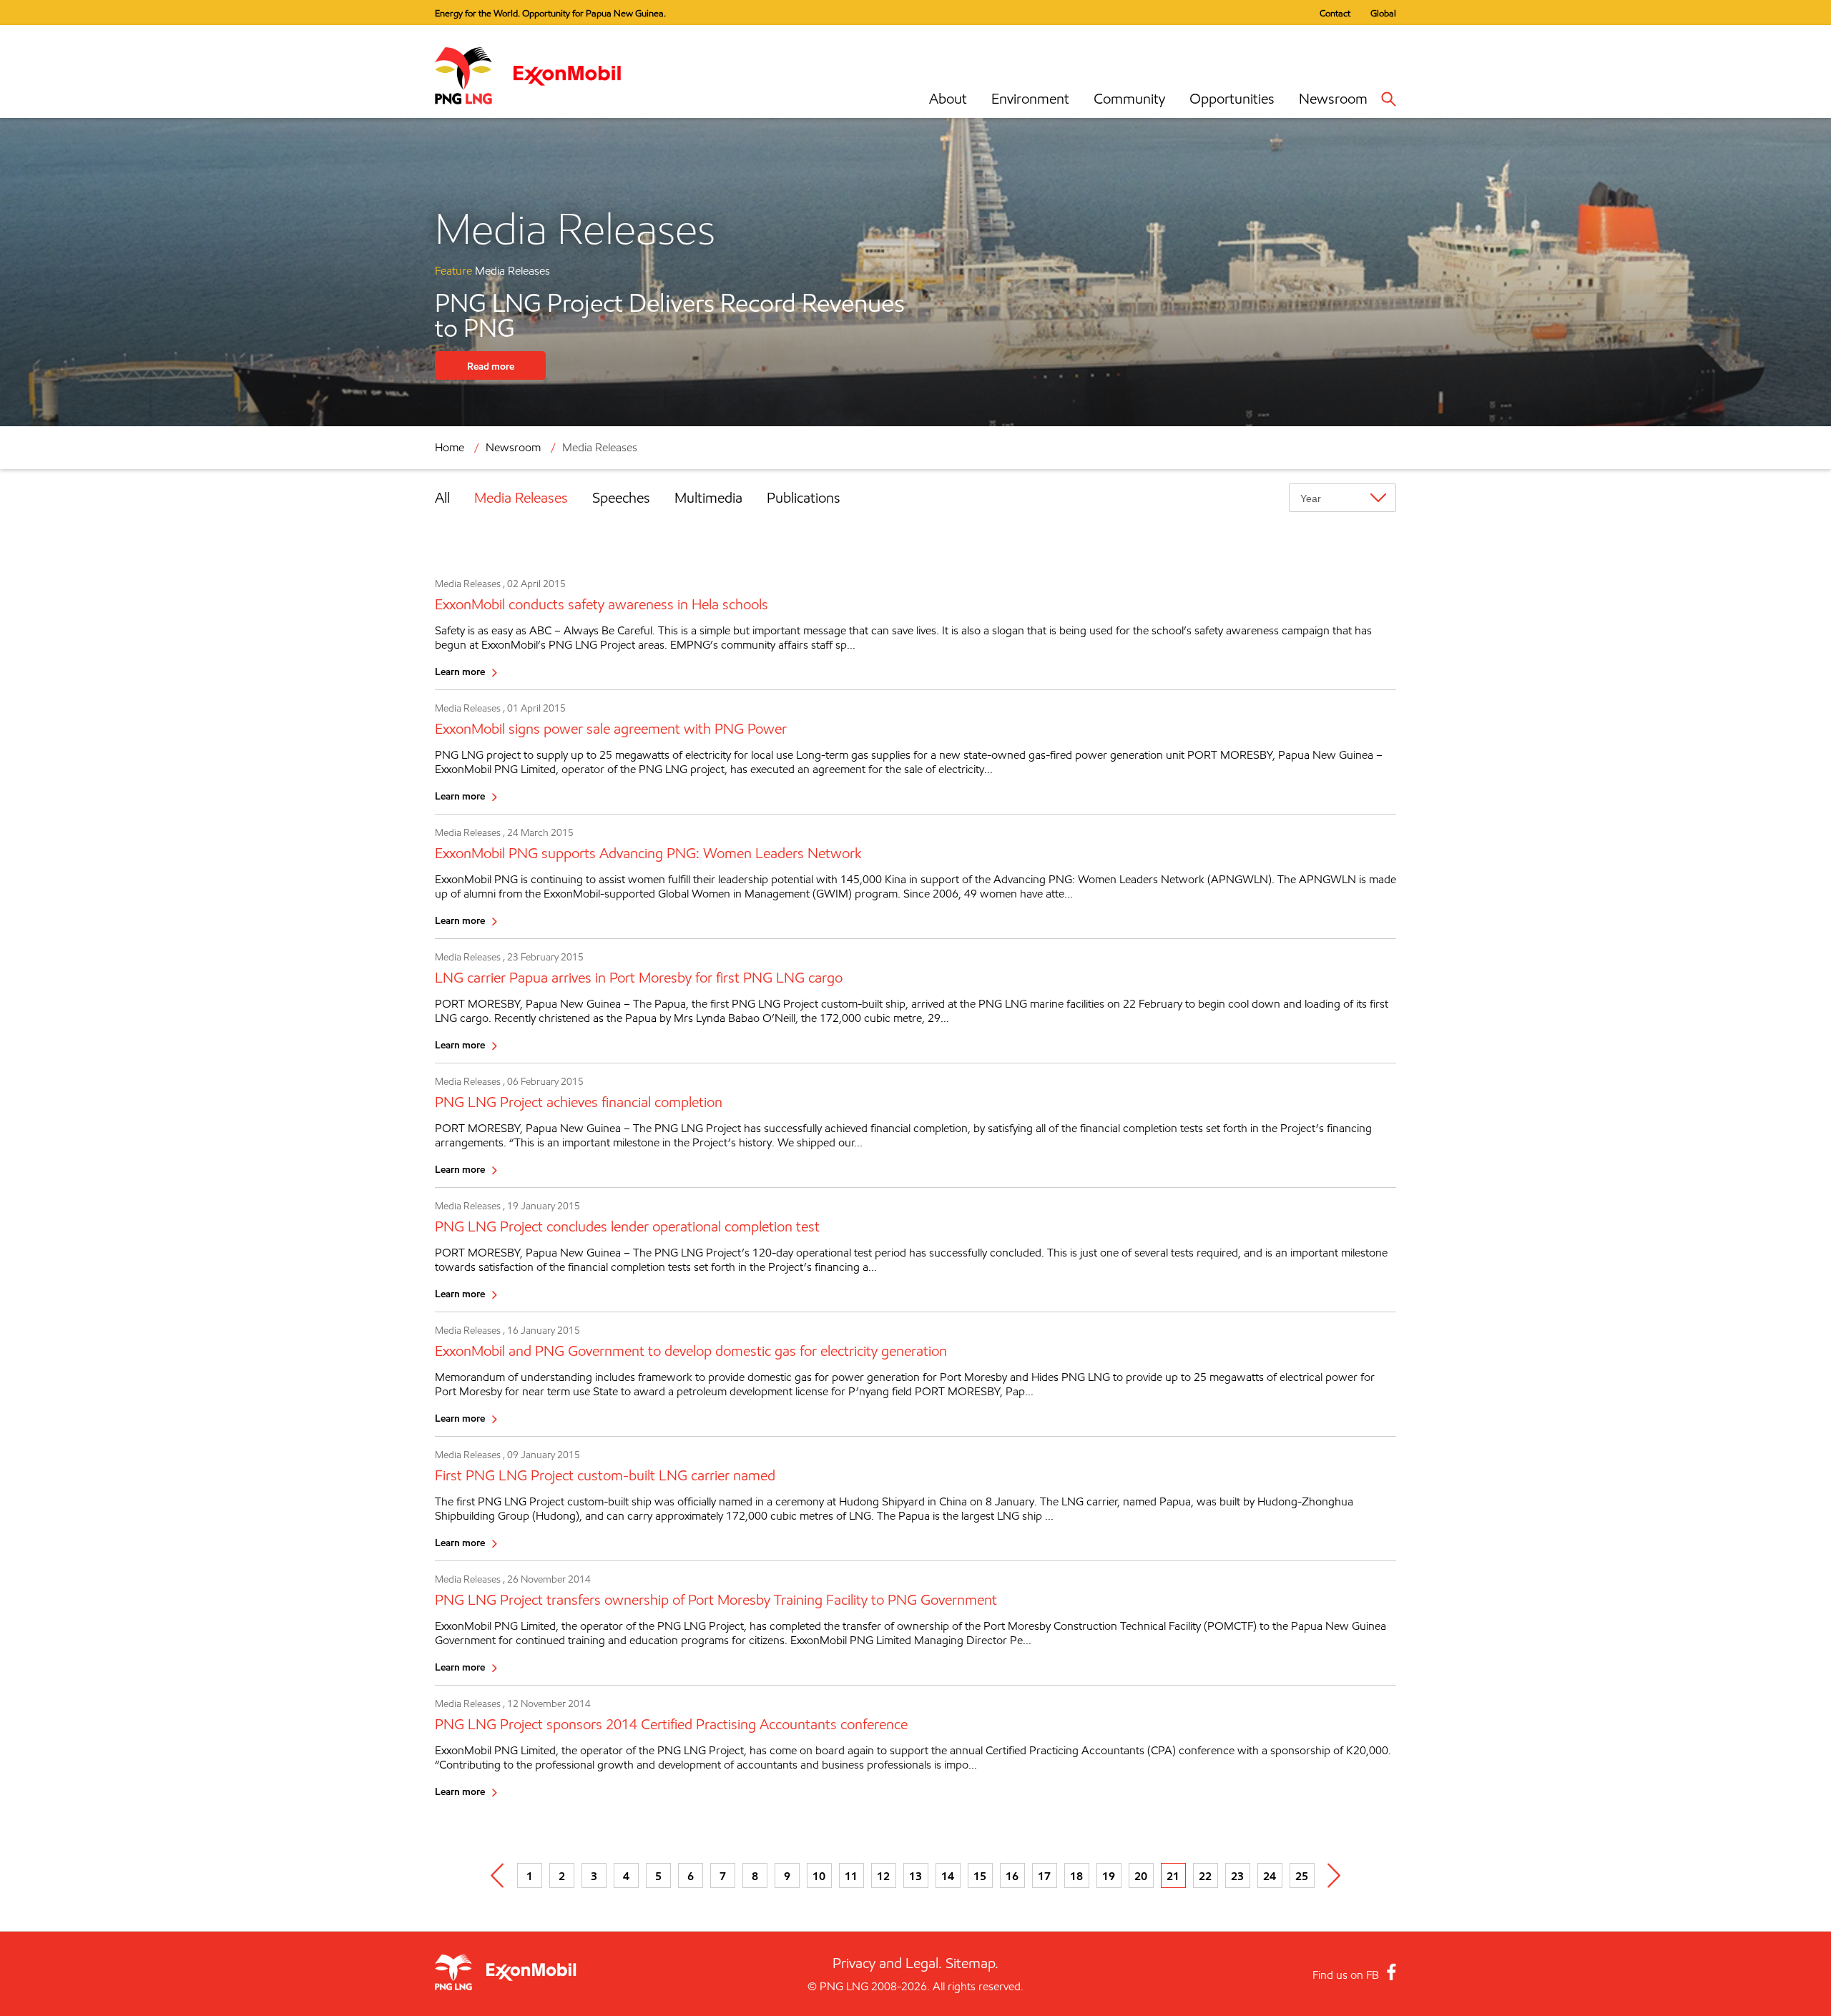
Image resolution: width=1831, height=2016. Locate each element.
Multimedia (708, 498)
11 (851, 1876)
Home (450, 447)
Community (1129, 99)
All (442, 498)
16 (1012, 1876)
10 (819, 1876)
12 (883, 1876)
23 (1237, 1876)
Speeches (621, 498)
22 (1205, 1876)
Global (1383, 13)
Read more (491, 366)
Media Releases (521, 498)
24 (1270, 1876)
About (948, 99)
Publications (804, 498)
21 (1173, 1876)
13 (915, 1876)
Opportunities (1232, 99)
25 (1302, 1876)
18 (1076, 1876)
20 (1141, 1876)
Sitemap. (972, 1963)
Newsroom (1333, 99)
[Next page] (1334, 1875)
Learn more (460, 671)
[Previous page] (497, 1875)
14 (948, 1876)
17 (1044, 1876)
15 (980, 1876)
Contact (1335, 13)
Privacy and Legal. (887, 1963)
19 (1109, 1876)
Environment (1030, 99)
